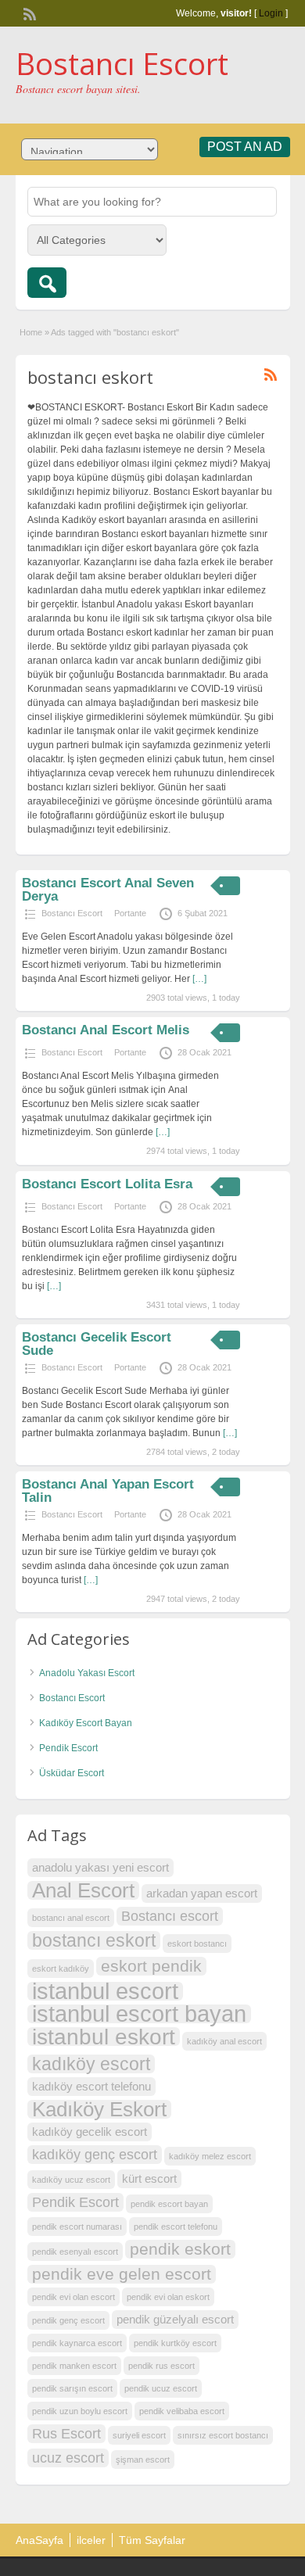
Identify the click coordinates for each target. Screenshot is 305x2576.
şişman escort (143, 2460)
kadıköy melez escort (210, 2156)
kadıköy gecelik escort (90, 2132)
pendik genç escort (68, 2320)
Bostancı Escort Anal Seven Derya (108, 890)
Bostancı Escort (122, 63)
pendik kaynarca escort (77, 2343)
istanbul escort (105, 1991)
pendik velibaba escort (182, 2411)
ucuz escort (68, 2458)
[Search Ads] (47, 283)
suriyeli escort (139, 2435)
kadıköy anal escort (224, 2041)
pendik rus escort (161, 2366)
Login (271, 13)
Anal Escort (83, 1890)
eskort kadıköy (61, 1969)
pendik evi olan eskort (168, 2297)
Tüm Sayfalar (152, 2540)
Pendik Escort (68, 1748)
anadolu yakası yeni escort (100, 1867)
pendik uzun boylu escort (80, 2411)
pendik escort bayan (169, 2204)
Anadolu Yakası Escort (87, 1673)
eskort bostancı (197, 1944)
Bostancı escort (170, 1916)
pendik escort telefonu (176, 2227)
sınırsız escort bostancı (223, 2435)
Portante (130, 913)
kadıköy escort (91, 2064)
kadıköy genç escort (95, 2154)
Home (31, 332)
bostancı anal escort (71, 1918)
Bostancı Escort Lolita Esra (107, 1184)
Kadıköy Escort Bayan (86, 1723)
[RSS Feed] (28, 13)
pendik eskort (180, 2249)
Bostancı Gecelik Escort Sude (97, 1344)
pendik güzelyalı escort (175, 2319)
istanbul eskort (104, 2037)
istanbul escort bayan (139, 2014)
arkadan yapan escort (202, 1893)
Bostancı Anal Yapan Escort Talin (108, 1491)
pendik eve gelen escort (122, 2274)
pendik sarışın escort (72, 2388)
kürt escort (149, 2178)
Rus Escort (66, 2433)
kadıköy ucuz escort (71, 2180)
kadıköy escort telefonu (91, 2086)
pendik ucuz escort (161, 2388)
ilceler (91, 2540)
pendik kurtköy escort (175, 2343)
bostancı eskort (94, 1940)
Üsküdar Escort (72, 1773)
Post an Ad (245, 147)
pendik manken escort (74, 2366)
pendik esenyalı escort (75, 2252)
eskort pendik (151, 1966)
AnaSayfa (39, 2540)
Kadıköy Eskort (99, 2109)
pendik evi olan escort (74, 2297)
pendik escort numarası (77, 2227)
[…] (199, 979)
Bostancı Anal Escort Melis (106, 1030)
